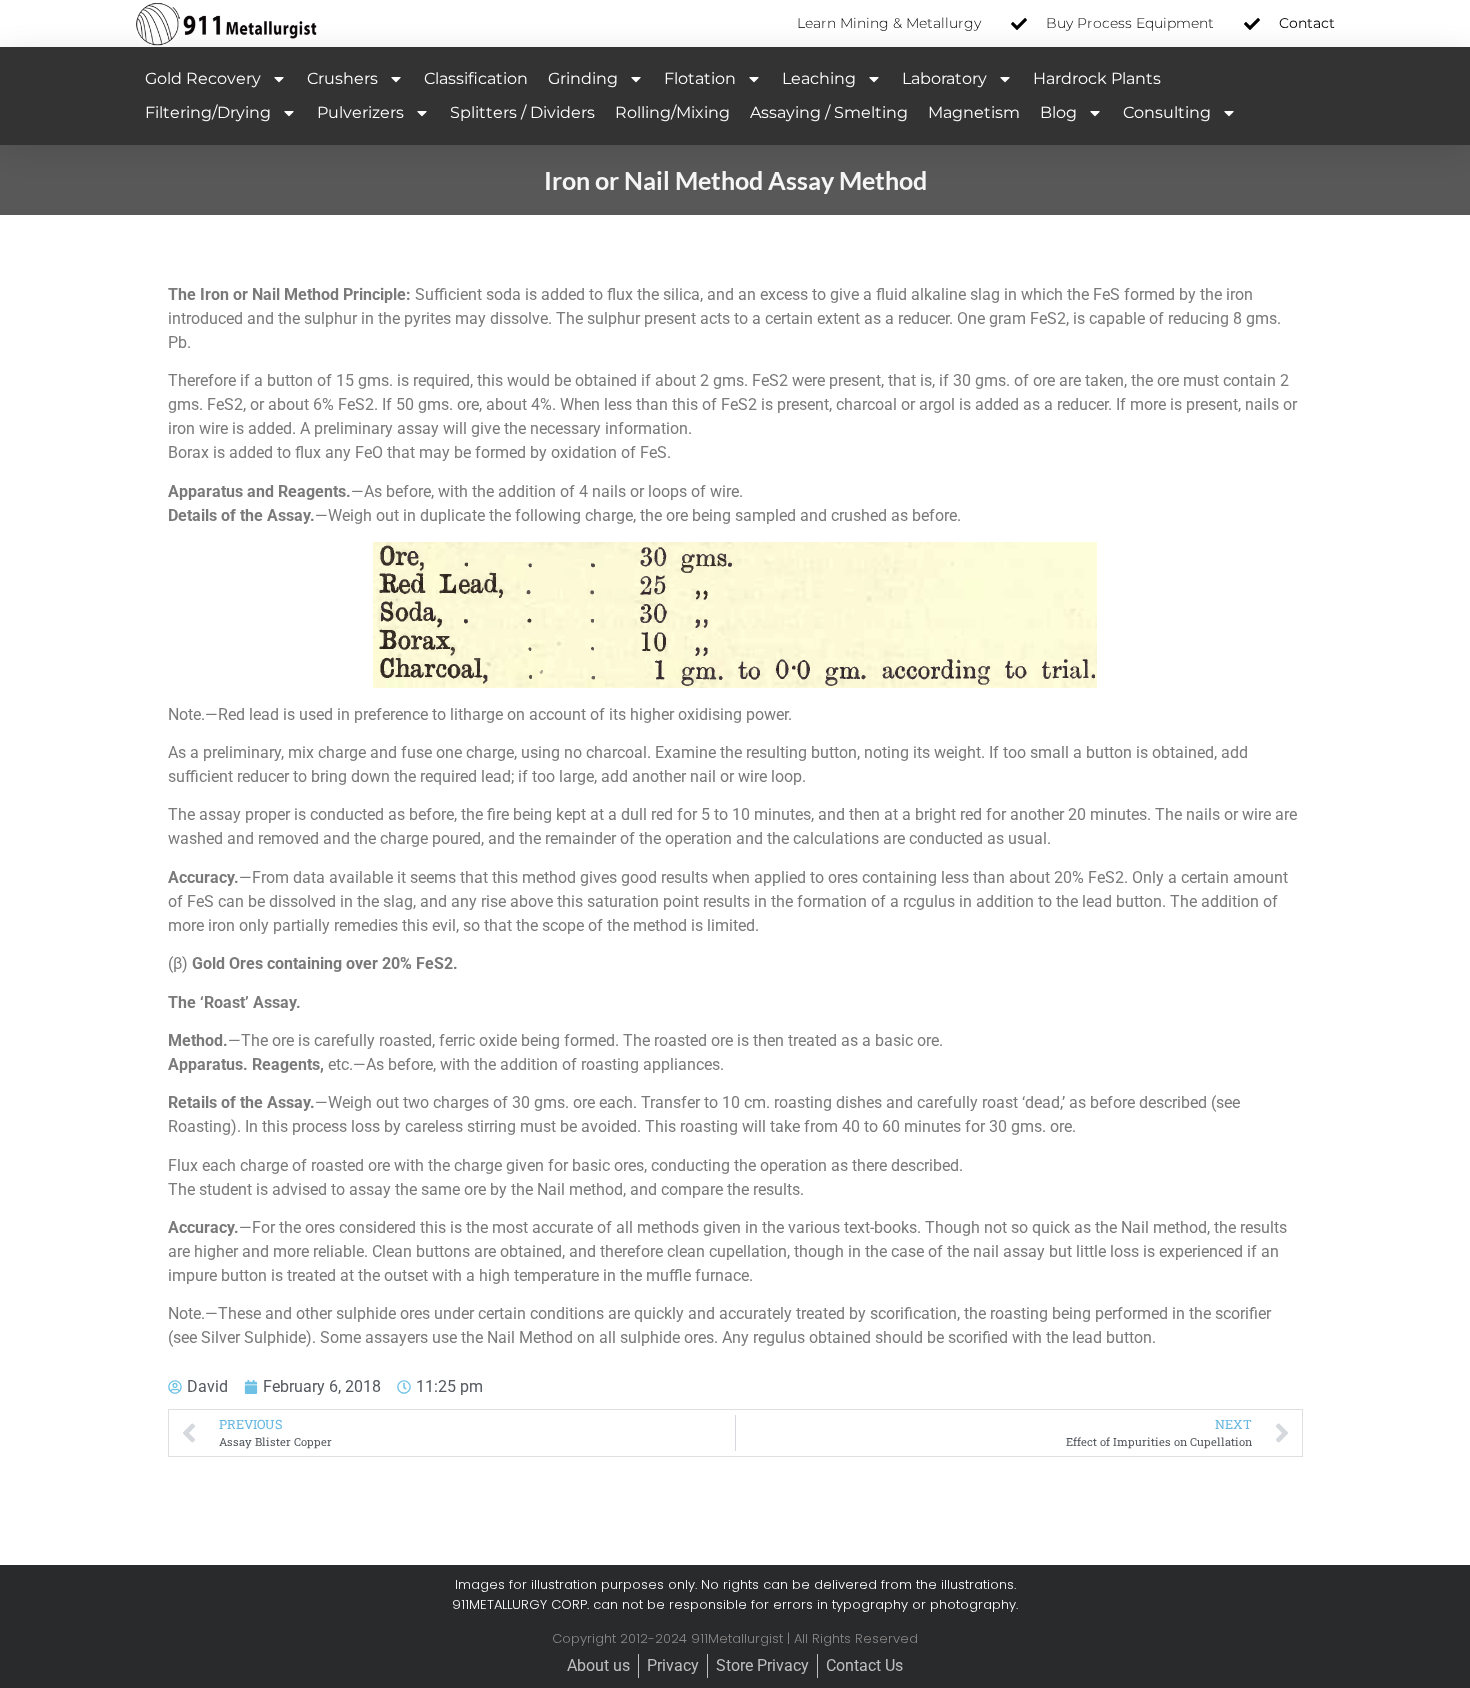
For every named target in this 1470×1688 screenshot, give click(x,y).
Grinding (583, 78)
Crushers (342, 78)
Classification (476, 78)
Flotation (700, 78)
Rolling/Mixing (672, 112)
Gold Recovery (203, 78)
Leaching (819, 78)
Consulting (1167, 112)
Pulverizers (360, 112)
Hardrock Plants (1097, 78)
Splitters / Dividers (522, 112)
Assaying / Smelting (829, 112)
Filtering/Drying (208, 112)
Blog (1058, 112)
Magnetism (974, 112)
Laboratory (944, 78)
